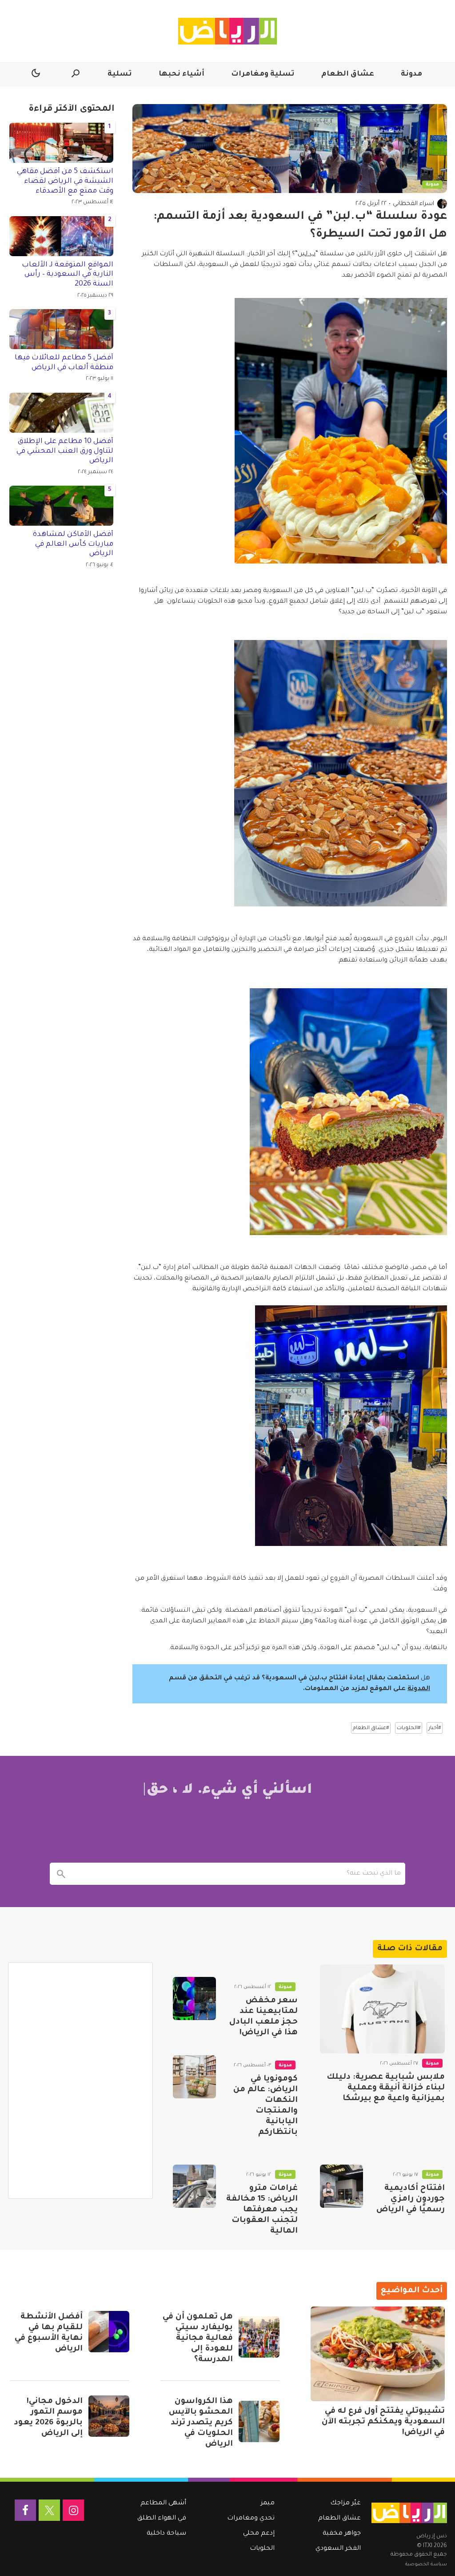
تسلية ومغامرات (263, 74)
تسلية (120, 74)
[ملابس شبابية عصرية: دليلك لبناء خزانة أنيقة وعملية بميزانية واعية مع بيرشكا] (382, 2009)
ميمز (268, 2504)
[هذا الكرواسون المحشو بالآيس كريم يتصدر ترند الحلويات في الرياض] (259, 2421)
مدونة (411, 74)
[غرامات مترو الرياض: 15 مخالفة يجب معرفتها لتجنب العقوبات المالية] (194, 2186)
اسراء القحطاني (413, 204)
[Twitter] (49, 2510)
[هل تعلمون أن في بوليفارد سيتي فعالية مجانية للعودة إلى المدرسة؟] (259, 2337)
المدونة (419, 1689)
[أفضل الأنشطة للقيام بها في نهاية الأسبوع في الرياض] (109, 2331)
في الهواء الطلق (162, 2519)
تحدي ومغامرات (251, 2519)
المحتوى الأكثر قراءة (72, 109)
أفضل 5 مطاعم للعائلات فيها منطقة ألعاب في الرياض (64, 363)
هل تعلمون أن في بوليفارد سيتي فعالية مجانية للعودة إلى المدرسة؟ (198, 2339)
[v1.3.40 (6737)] (409, 2513)
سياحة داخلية (166, 2534)
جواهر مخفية (342, 2534)
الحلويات (262, 2549)
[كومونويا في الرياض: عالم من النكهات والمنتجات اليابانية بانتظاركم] (194, 2077)
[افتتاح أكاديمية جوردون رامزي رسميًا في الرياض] (341, 2186)
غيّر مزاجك (345, 2504)
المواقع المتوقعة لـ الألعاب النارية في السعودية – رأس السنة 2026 (68, 275)
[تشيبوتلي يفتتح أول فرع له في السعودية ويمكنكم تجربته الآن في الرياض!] (378, 2354)
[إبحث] (61, 1874)
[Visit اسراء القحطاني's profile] (442, 204)
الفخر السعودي (338, 2549)
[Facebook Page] (25, 2510)
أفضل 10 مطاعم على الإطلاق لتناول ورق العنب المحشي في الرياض (65, 451)
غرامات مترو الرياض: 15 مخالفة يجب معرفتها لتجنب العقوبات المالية (262, 2210)
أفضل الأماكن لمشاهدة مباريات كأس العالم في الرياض (73, 544)
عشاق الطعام (348, 74)
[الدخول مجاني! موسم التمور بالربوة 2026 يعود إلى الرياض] (109, 2416)
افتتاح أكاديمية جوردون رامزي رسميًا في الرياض (411, 2199)
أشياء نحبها (182, 74)
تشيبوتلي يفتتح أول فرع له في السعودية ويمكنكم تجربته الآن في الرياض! (383, 2422)
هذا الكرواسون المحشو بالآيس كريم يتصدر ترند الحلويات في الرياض (201, 2423)
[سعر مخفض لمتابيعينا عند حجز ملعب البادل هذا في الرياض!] (194, 1998)
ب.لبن (307, 254)
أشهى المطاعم (163, 2504)
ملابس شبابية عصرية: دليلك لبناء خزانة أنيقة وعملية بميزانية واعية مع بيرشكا (386, 2088)
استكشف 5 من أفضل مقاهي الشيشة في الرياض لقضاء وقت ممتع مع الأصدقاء (65, 181)
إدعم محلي (259, 2534)
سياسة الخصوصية (426, 2564)
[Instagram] (73, 2510)
